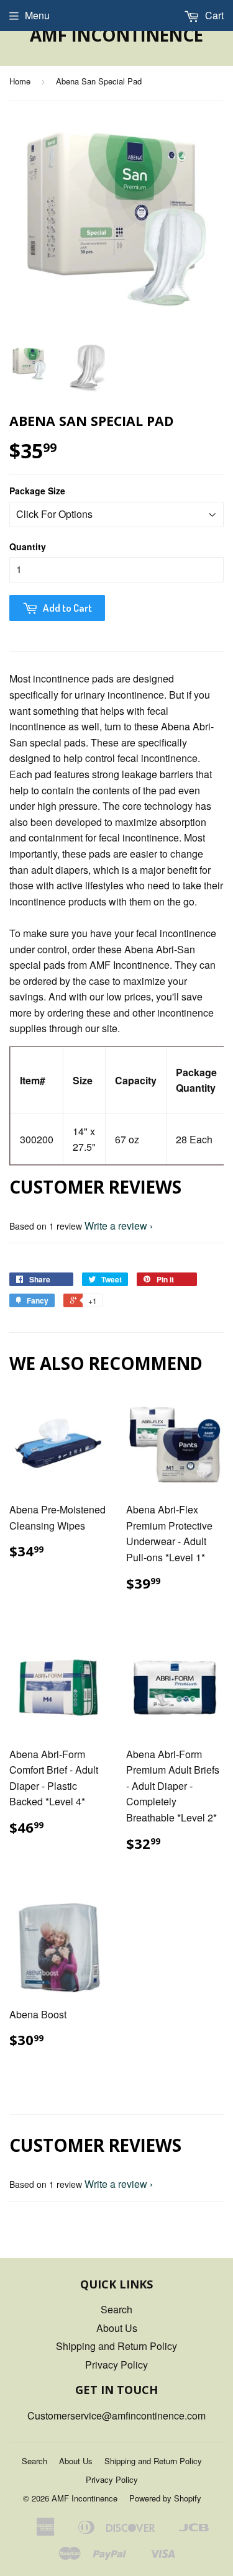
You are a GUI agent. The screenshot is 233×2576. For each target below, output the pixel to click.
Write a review (116, 1226)
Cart (213, 15)
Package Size (37, 491)
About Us (117, 2328)
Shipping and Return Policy (116, 2346)
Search (116, 2309)
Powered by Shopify (165, 2498)
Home (20, 81)
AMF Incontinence (116, 35)
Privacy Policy (116, 2365)
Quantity (28, 546)
